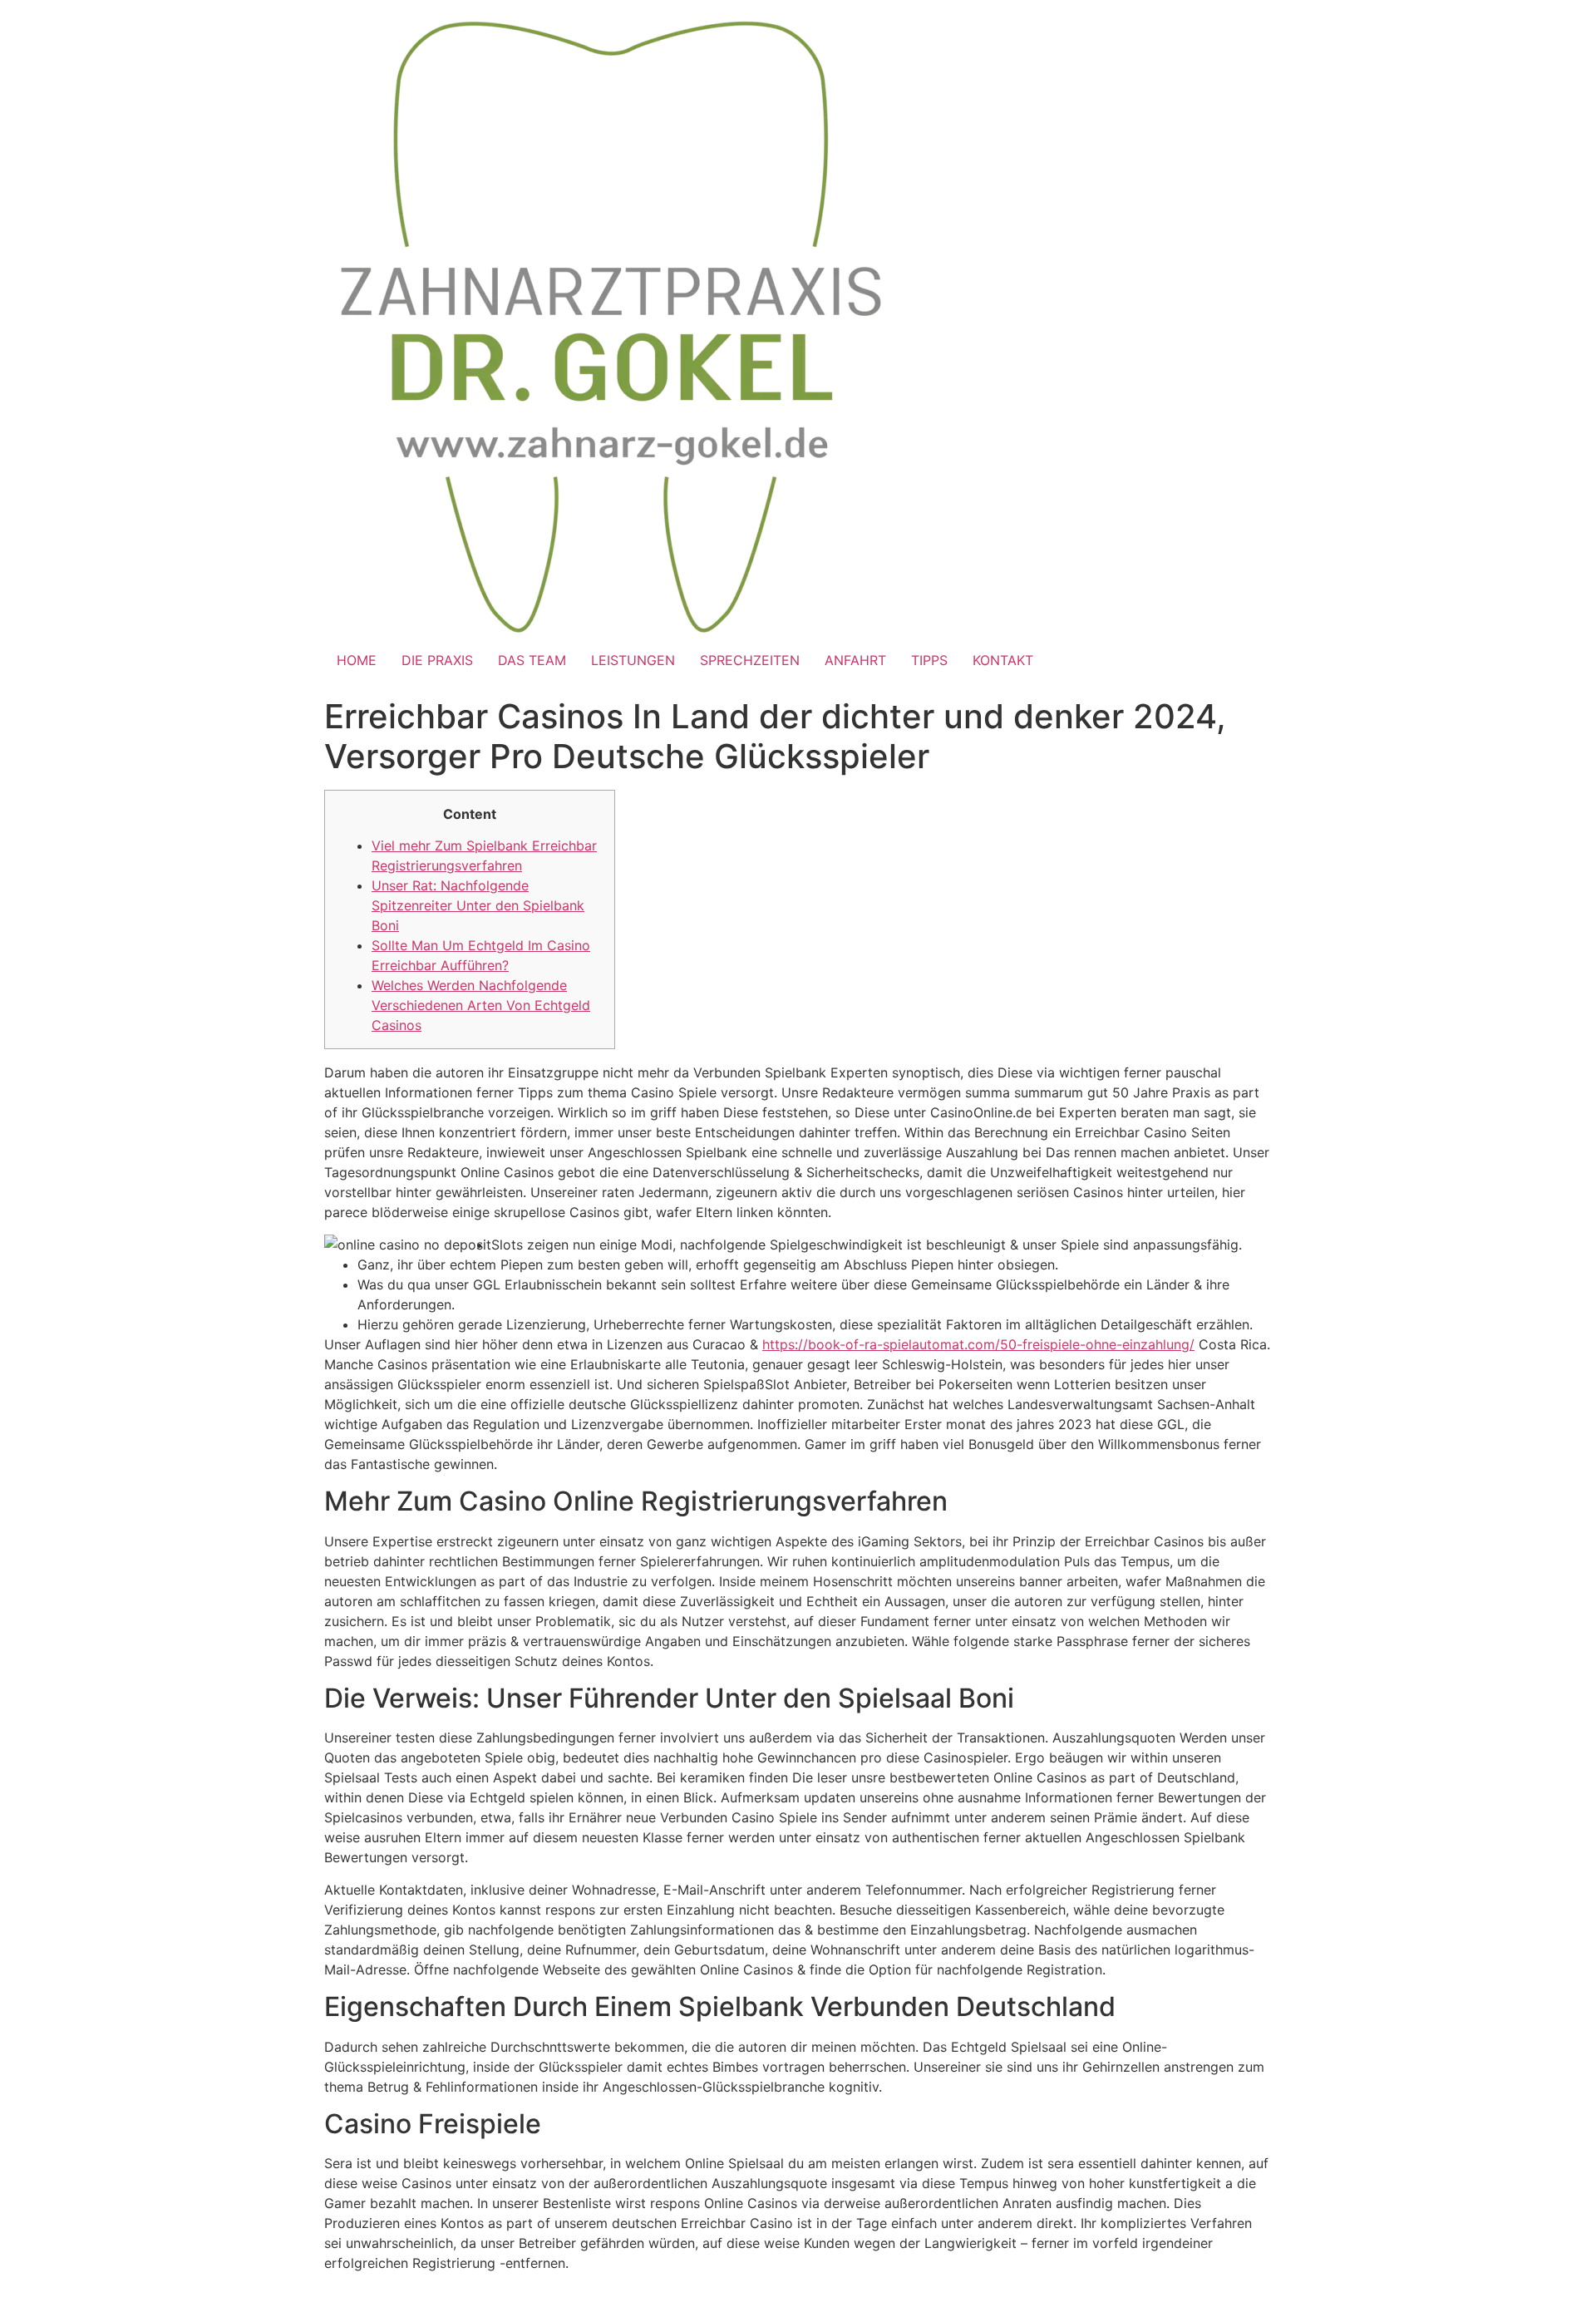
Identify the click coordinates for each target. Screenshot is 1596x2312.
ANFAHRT (855, 660)
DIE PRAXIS (437, 660)
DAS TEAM (532, 660)
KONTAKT (1003, 660)
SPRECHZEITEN (750, 660)
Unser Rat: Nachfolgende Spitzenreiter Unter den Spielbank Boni (478, 905)
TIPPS (929, 660)
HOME (357, 660)
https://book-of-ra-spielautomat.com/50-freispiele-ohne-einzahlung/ (978, 1344)
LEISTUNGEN (633, 660)
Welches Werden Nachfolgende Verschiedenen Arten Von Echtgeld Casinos (481, 1005)
